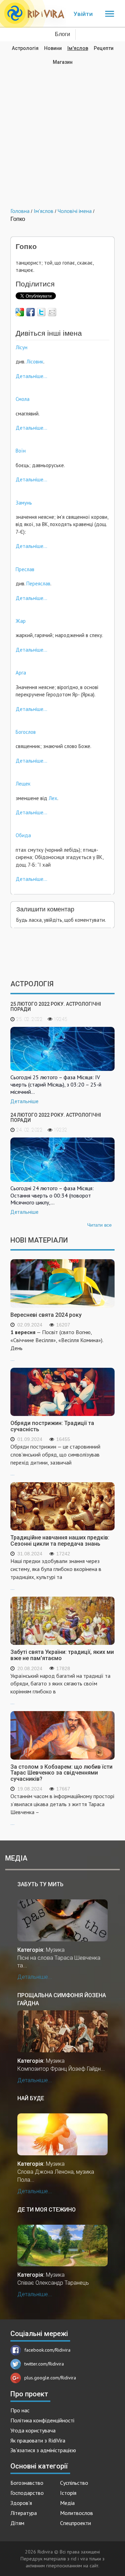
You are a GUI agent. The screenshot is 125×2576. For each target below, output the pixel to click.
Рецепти (104, 48)
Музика (55, 1950)
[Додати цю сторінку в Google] (20, 312)
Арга (21, 673)
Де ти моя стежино (47, 2210)
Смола (23, 399)
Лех (53, 798)
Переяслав (38, 583)
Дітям (17, 2523)
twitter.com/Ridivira (44, 2364)
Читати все (99, 1225)
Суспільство (74, 2483)
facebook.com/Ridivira (47, 2350)
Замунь (24, 503)
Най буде (31, 2098)
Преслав (25, 569)
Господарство (27, 2493)
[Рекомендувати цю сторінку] (52, 312)
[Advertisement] (62, 131)
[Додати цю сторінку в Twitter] (41, 312)
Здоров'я (21, 2503)
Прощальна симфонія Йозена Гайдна (62, 1999)
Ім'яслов (78, 48)
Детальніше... (31, 376)
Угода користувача (33, 2430)
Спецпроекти (76, 2523)
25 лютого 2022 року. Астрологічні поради (56, 1007)
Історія (68, 2493)
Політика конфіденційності (42, 2420)
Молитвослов (77, 2513)
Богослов (26, 732)
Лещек (23, 784)
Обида (23, 835)
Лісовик (34, 362)
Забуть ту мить (40, 1884)
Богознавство (27, 2483)
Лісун (22, 347)
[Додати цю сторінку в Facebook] (31, 312)
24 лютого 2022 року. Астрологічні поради (56, 1118)
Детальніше (24, 1101)
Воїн (21, 451)
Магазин (63, 62)
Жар (21, 621)
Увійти (83, 14)
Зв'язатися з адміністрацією (43, 2450)
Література (24, 2513)
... (57, 1345)
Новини (53, 48)
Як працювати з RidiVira (38, 2440)
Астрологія (25, 48)
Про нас (20, 2410)
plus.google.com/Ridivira (50, 2378)
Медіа (67, 2503)
